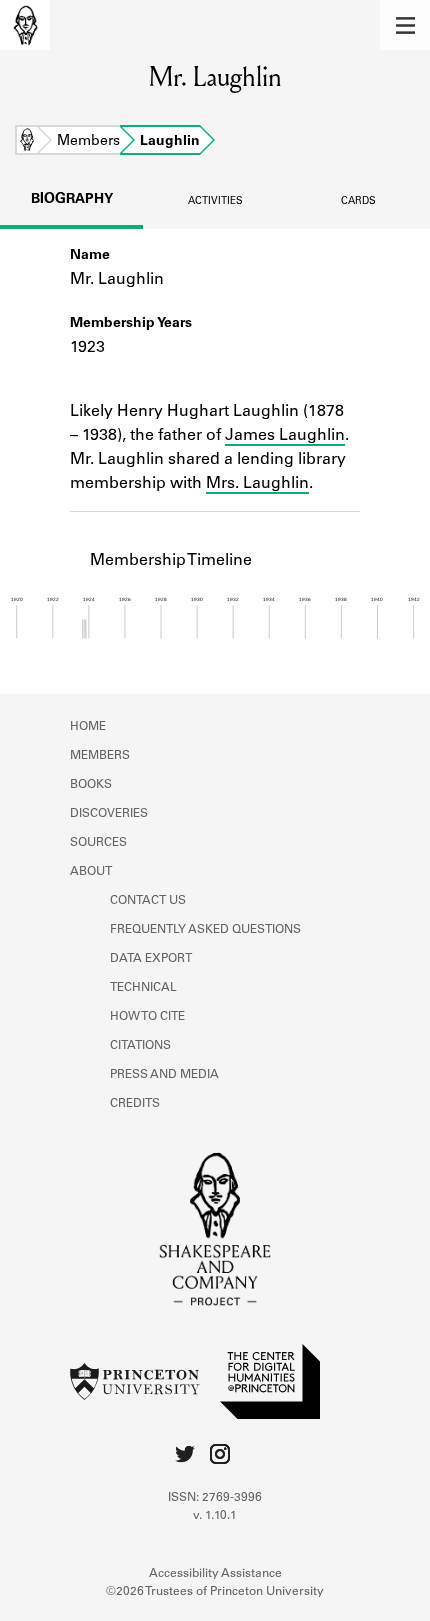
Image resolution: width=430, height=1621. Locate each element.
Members (88, 142)
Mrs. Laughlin (257, 484)
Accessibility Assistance (215, 1574)
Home (27, 142)
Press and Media (164, 1075)
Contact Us (148, 901)
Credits (135, 1104)
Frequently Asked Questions (205, 930)
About (91, 872)
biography (72, 200)
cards (358, 202)
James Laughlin (285, 436)
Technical (143, 988)
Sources (98, 843)
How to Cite (147, 1017)
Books (91, 785)
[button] (405, 25)
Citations (140, 1046)
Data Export (151, 959)
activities (215, 202)
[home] (25, 25)
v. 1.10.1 (215, 1516)
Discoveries (109, 814)
